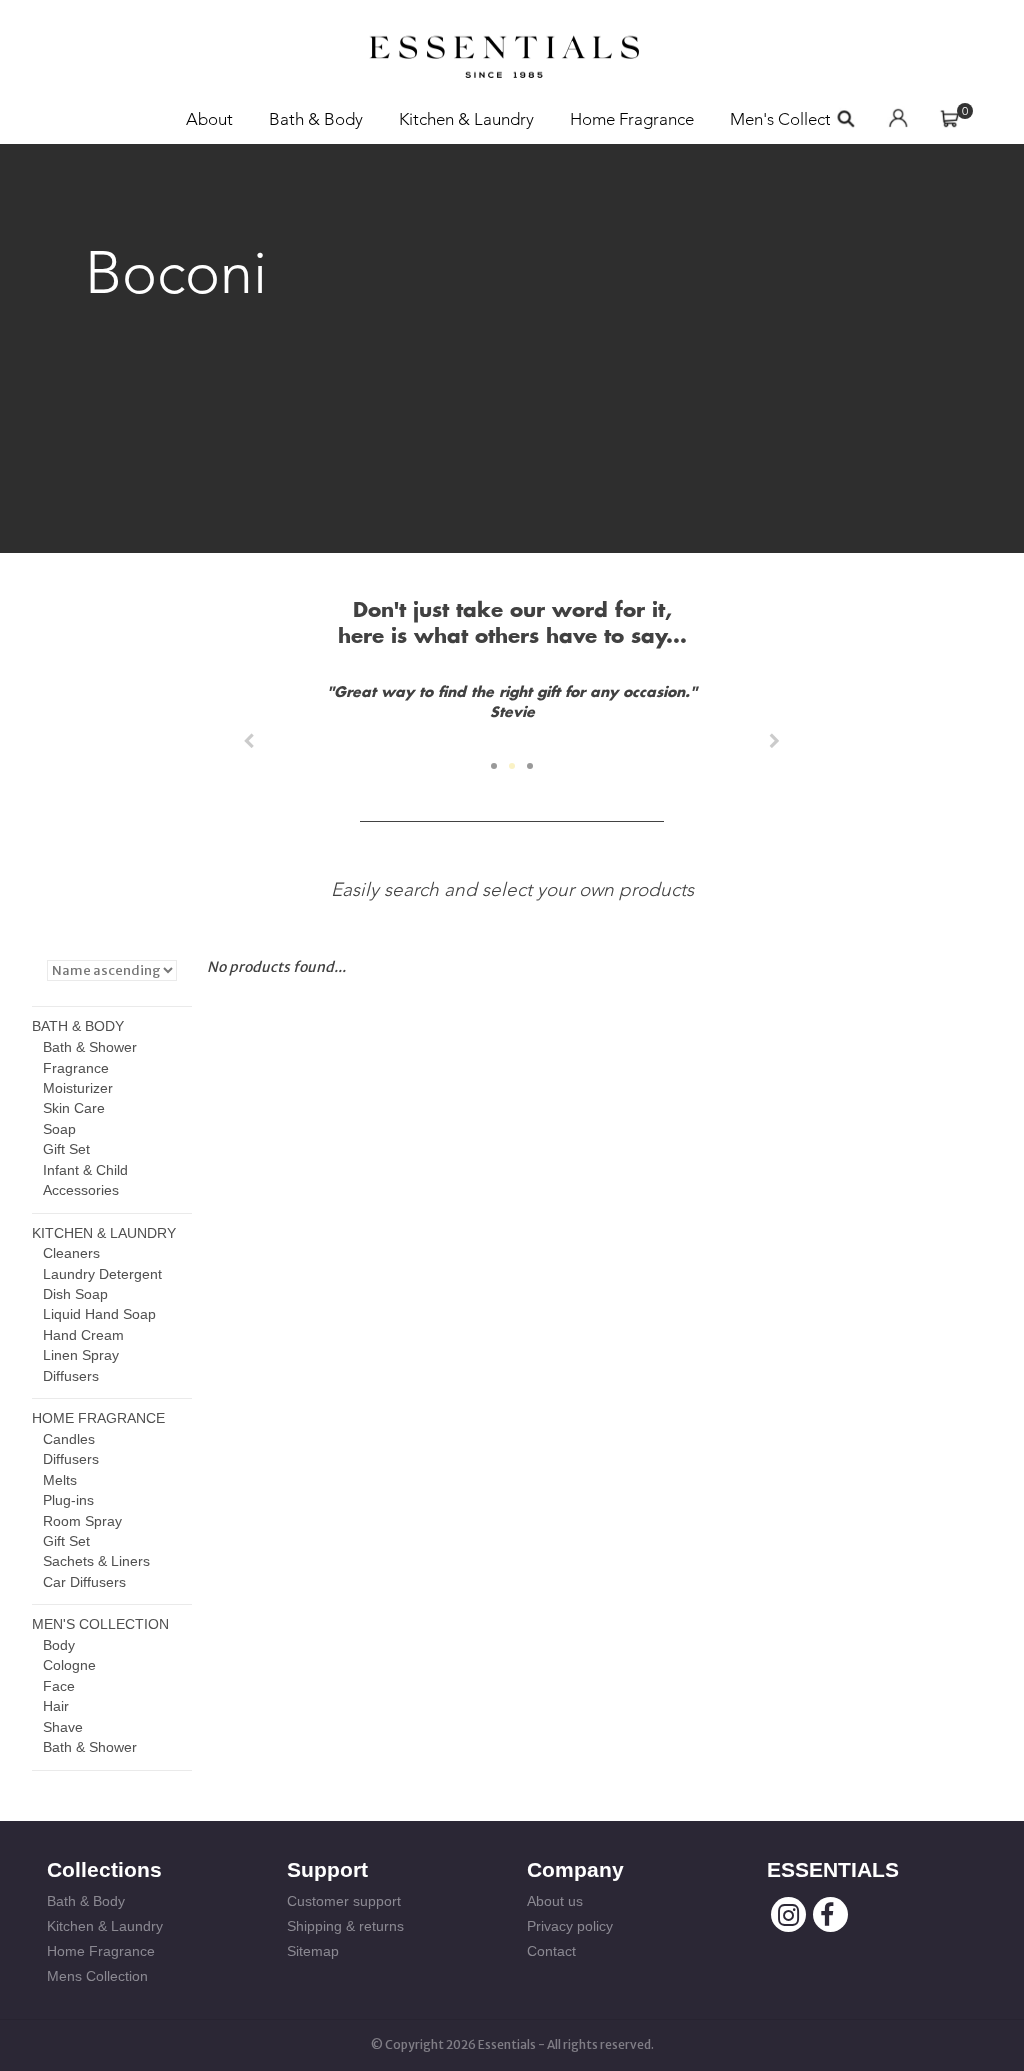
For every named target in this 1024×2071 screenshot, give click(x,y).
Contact (551, 1951)
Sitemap (313, 1951)
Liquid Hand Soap (99, 1314)
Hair (56, 1706)
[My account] (898, 119)
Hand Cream (83, 1335)
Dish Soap (75, 1294)
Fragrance (76, 1068)
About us (555, 1901)
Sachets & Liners (96, 1561)
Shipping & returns (345, 1926)
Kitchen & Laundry (466, 119)
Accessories (81, 1190)
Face (59, 1686)
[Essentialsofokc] (504, 51)
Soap (59, 1129)
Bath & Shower (90, 1047)
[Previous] (249, 741)
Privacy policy (570, 1926)
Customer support (344, 1901)
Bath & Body (316, 119)
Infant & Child (85, 1170)
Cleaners (71, 1253)
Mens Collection (97, 1976)
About (209, 119)
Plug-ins (68, 1500)
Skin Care (74, 1108)
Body (59, 1645)
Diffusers (71, 1376)
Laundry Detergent (102, 1274)
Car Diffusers (84, 1582)
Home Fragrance (632, 119)
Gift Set (66, 1149)
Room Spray (82, 1521)
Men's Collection (792, 119)
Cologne (69, 1665)
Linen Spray (81, 1355)
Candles (69, 1439)
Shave (63, 1727)
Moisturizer (78, 1088)
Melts (60, 1480)
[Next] (775, 741)
